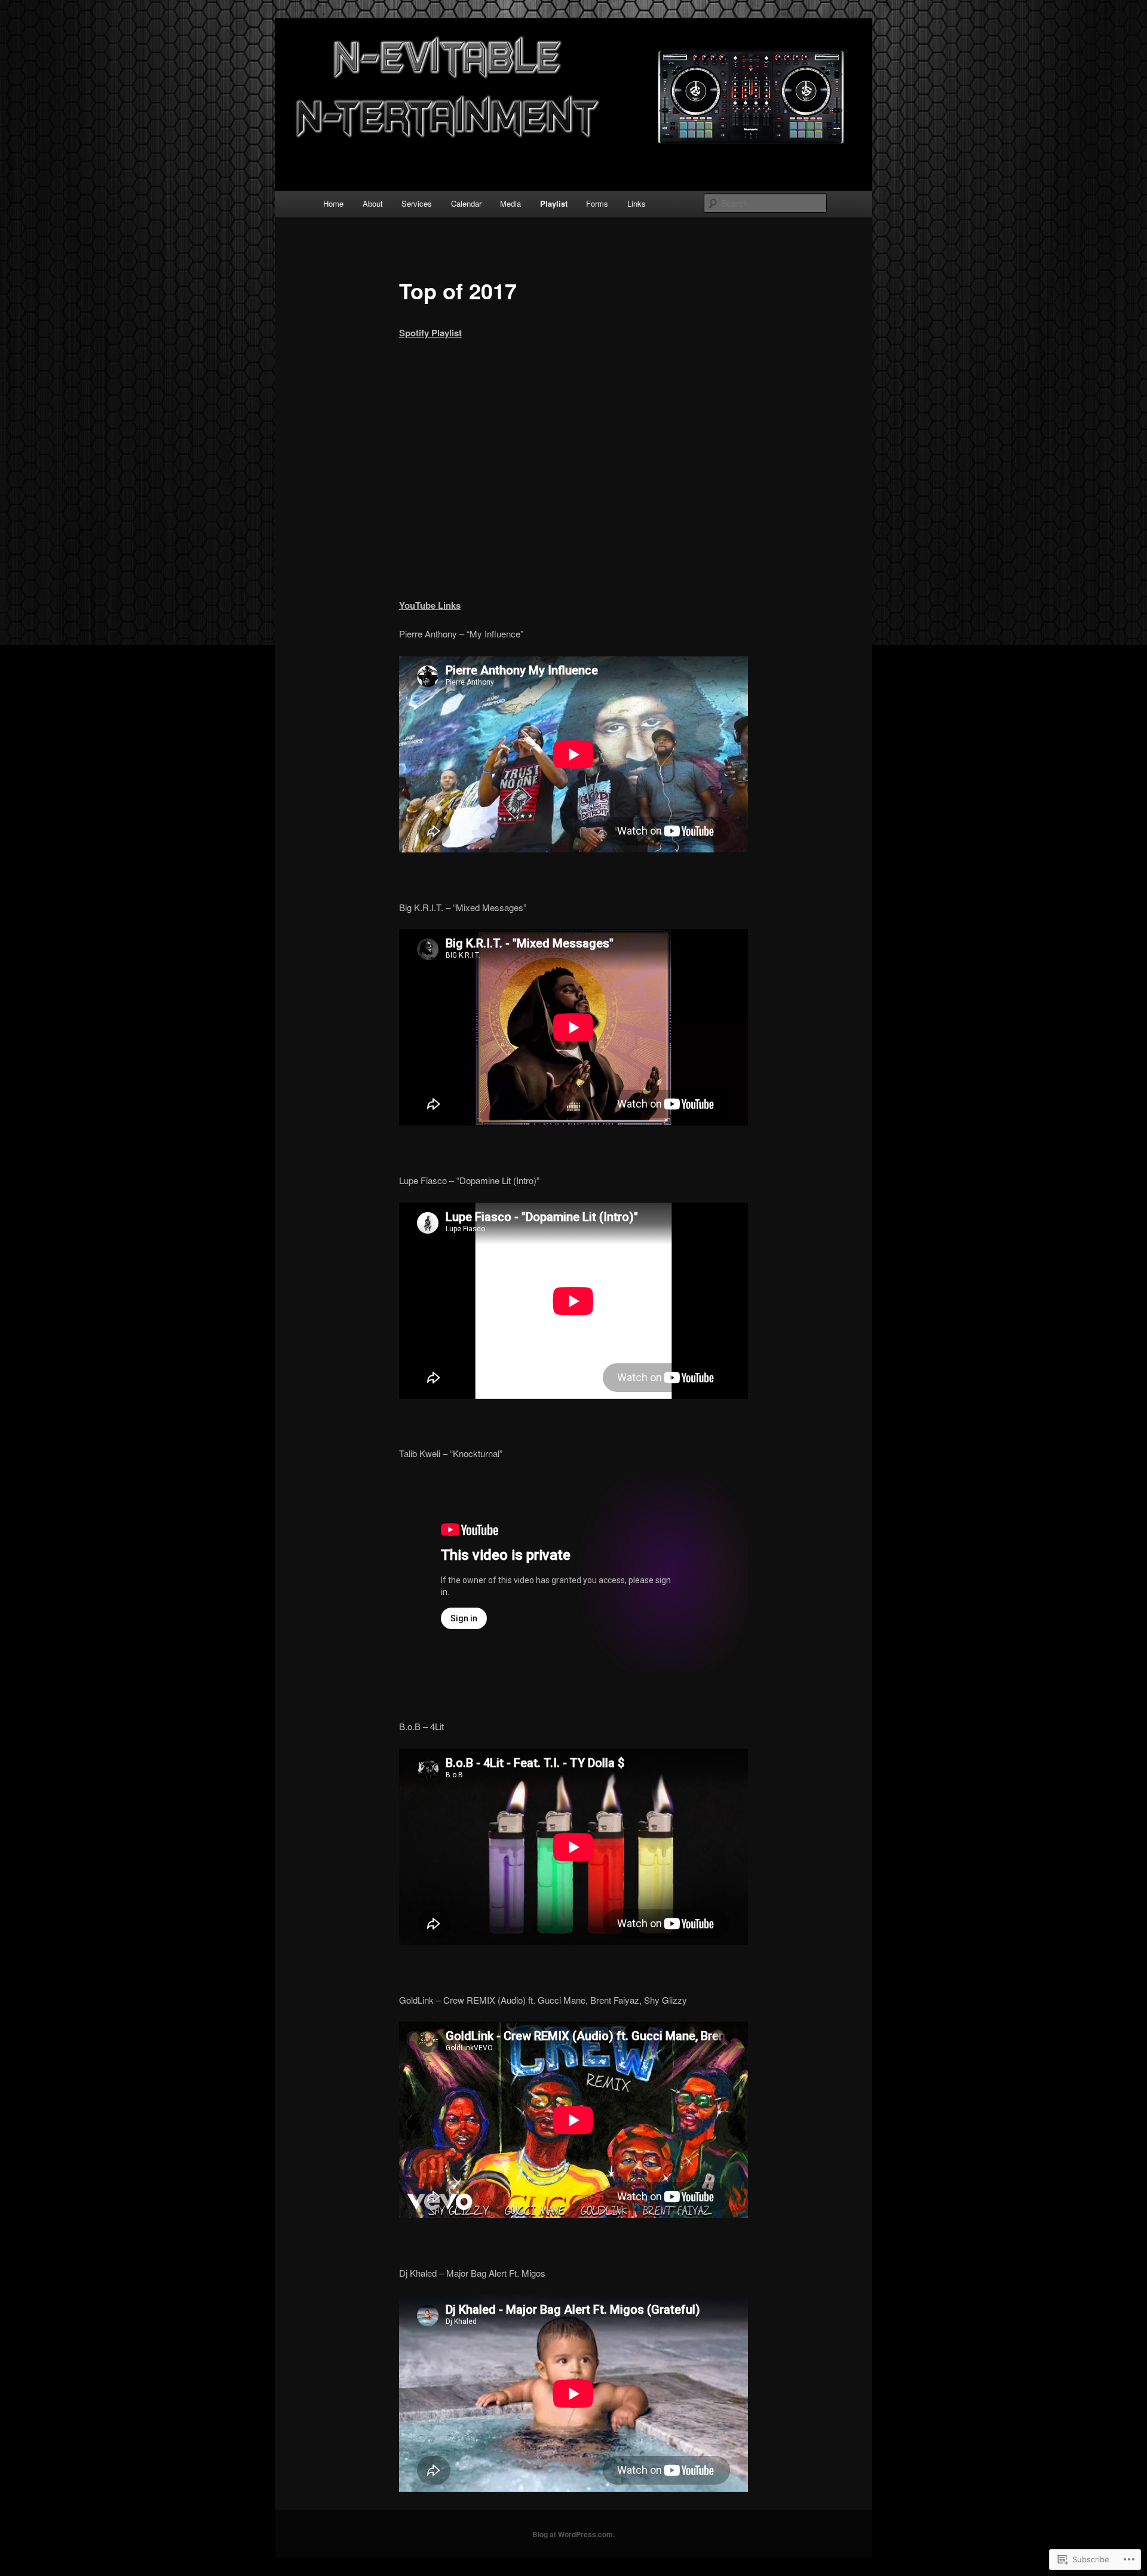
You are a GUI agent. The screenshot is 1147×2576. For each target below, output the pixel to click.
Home (333, 203)
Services (417, 203)
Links (637, 203)
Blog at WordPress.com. (573, 2534)
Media (510, 203)
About (373, 203)
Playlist (554, 203)
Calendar (466, 203)
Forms (597, 203)
